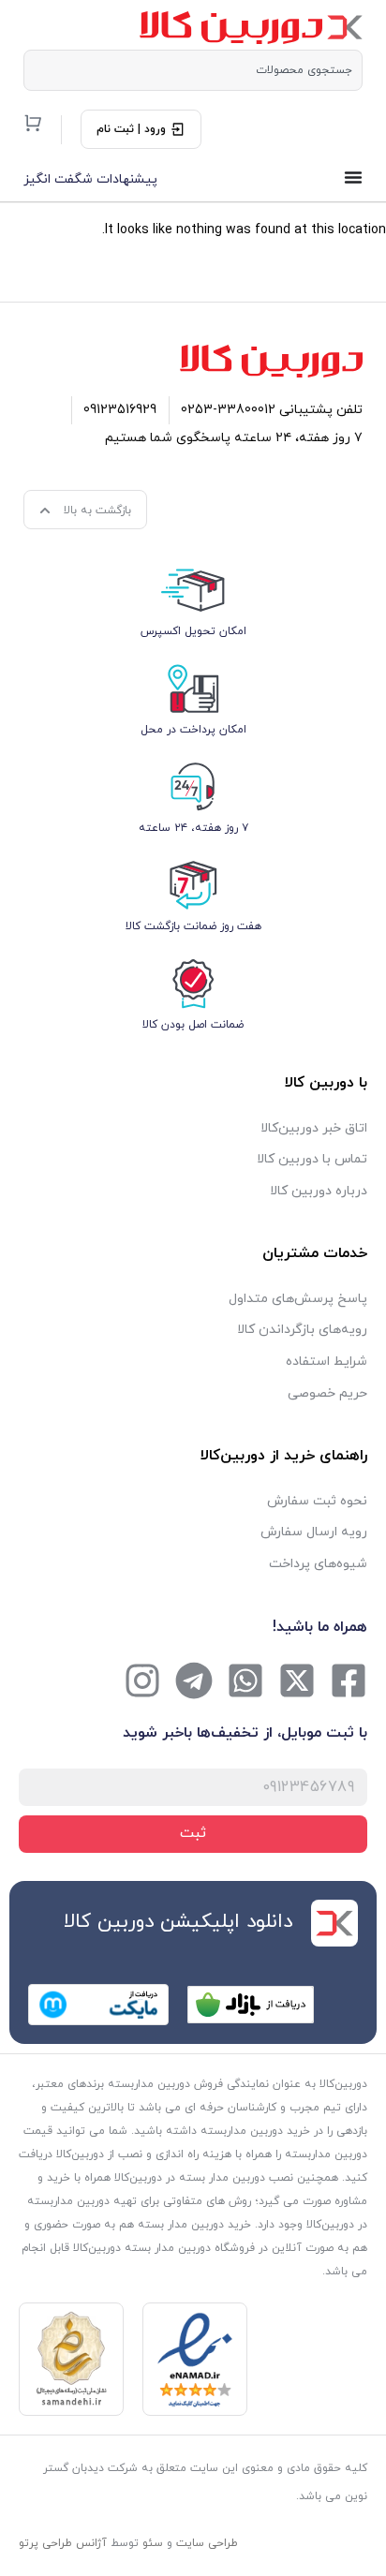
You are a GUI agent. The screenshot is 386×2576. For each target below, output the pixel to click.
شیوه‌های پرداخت (318, 1564)
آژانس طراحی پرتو (63, 2543)
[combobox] (193, 70)
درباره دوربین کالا (319, 1191)
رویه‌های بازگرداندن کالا (302, 1330)
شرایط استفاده (327, 1362)
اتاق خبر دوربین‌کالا (314, 1128)
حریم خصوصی (327, 1393)
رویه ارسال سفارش (314, 1532)
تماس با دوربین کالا (312, 1159)
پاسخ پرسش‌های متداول (298, 1299)
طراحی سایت (207, 2543)
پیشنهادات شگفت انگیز (90, 179)
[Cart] (33, 123)
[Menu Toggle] (353, 177)
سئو (153, 2543)
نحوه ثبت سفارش (317, 1501)
